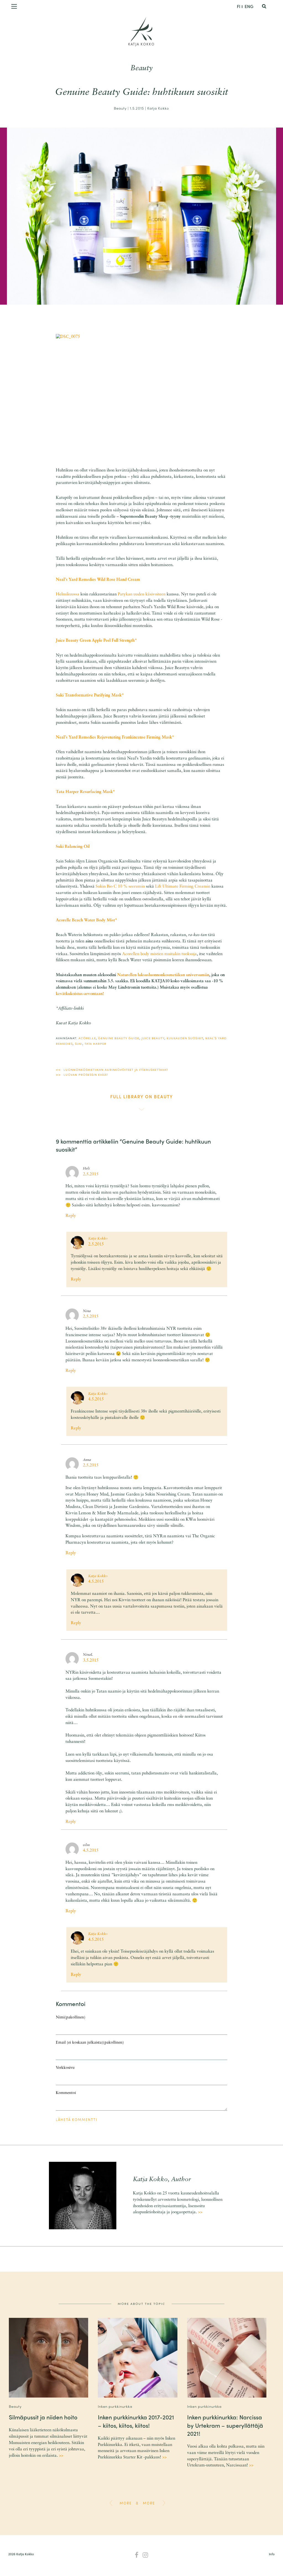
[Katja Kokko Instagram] (146, 2556)
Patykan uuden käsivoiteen (142, 594)
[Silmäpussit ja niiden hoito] (49, 2358)
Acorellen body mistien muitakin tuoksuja (159, 954)
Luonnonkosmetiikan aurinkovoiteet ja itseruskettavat (116, 1069)
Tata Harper (95, 1043)
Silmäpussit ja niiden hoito (43, 2417)
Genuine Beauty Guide (119, 1038)
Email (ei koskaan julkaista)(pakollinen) (90, 2043)
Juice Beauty (153, 1038)
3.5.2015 (91, 1661)
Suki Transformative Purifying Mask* (90, 695)
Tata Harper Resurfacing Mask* (85, 792)
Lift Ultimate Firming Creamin (183, 887)
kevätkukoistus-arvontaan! (80, 994)
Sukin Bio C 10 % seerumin (120, 887)
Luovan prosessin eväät (86, 1074)
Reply (71, 1216)
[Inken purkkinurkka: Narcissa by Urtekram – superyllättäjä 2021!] (227, 2358)
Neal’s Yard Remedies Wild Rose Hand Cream (98, 580)
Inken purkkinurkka (115, 2406)
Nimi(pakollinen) (71, 2017)
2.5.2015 (91, 1174)
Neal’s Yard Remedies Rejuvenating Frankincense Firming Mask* (115, 738)
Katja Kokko (141, 44)
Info (272, 2554)
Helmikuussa (68, 594)
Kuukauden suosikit (185, 1038)
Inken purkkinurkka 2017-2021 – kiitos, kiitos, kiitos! (136, 2421)
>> (200, 2212)
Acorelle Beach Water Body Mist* (87, 920)
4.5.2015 (96, 1399)
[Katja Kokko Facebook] (137, 2556)
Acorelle (87, 1038)
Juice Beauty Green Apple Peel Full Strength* (96, 641)
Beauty (141, 68)
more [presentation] (126, 2503)
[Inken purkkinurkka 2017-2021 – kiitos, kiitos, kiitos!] (138, 2358)
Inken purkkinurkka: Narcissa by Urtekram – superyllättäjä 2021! (225, 2425)
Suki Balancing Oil (73, 847)
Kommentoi (66, 2093)
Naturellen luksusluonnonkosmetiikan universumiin (163, 975)
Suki (79, 1043)
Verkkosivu (65, 2068)
